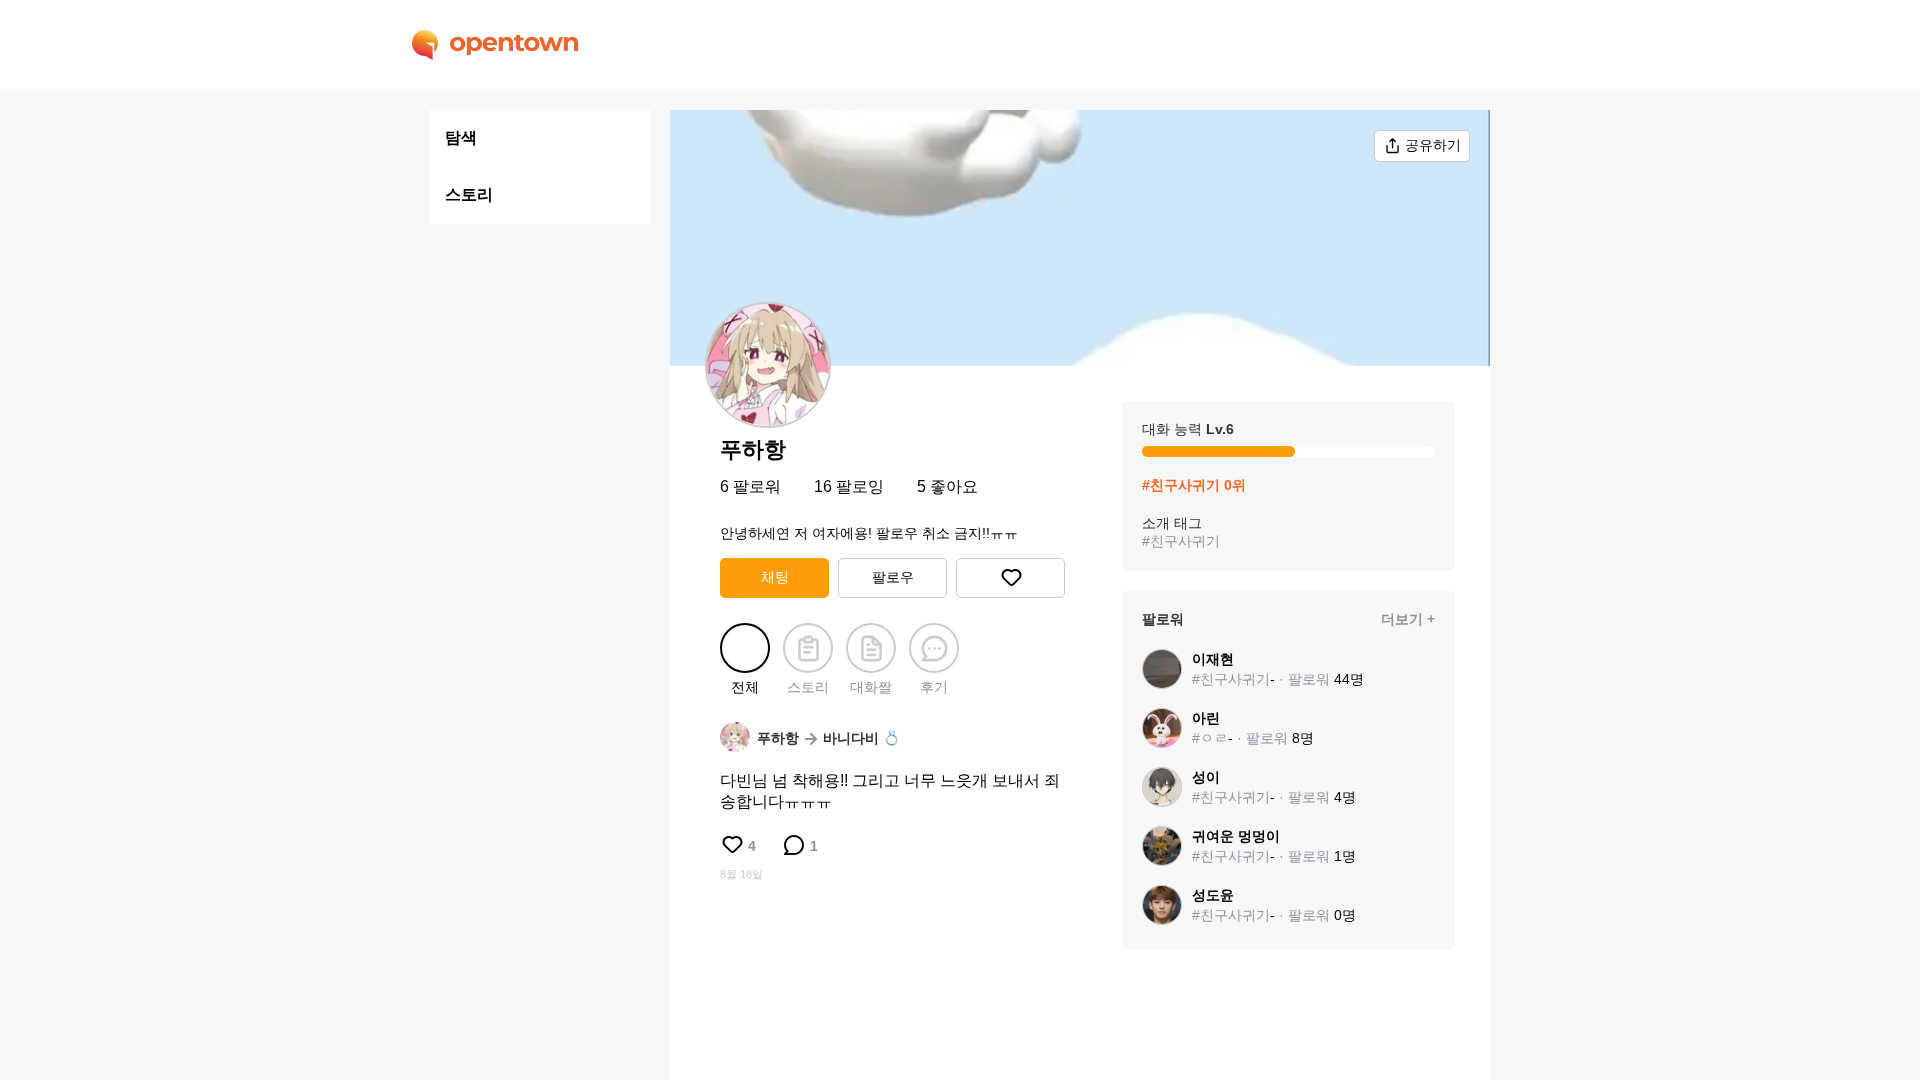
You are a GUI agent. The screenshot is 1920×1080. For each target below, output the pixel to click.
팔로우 (893, 577)
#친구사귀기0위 (1194, 485)
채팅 (775, 577)
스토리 (469, 194)
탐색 (461, 137)
